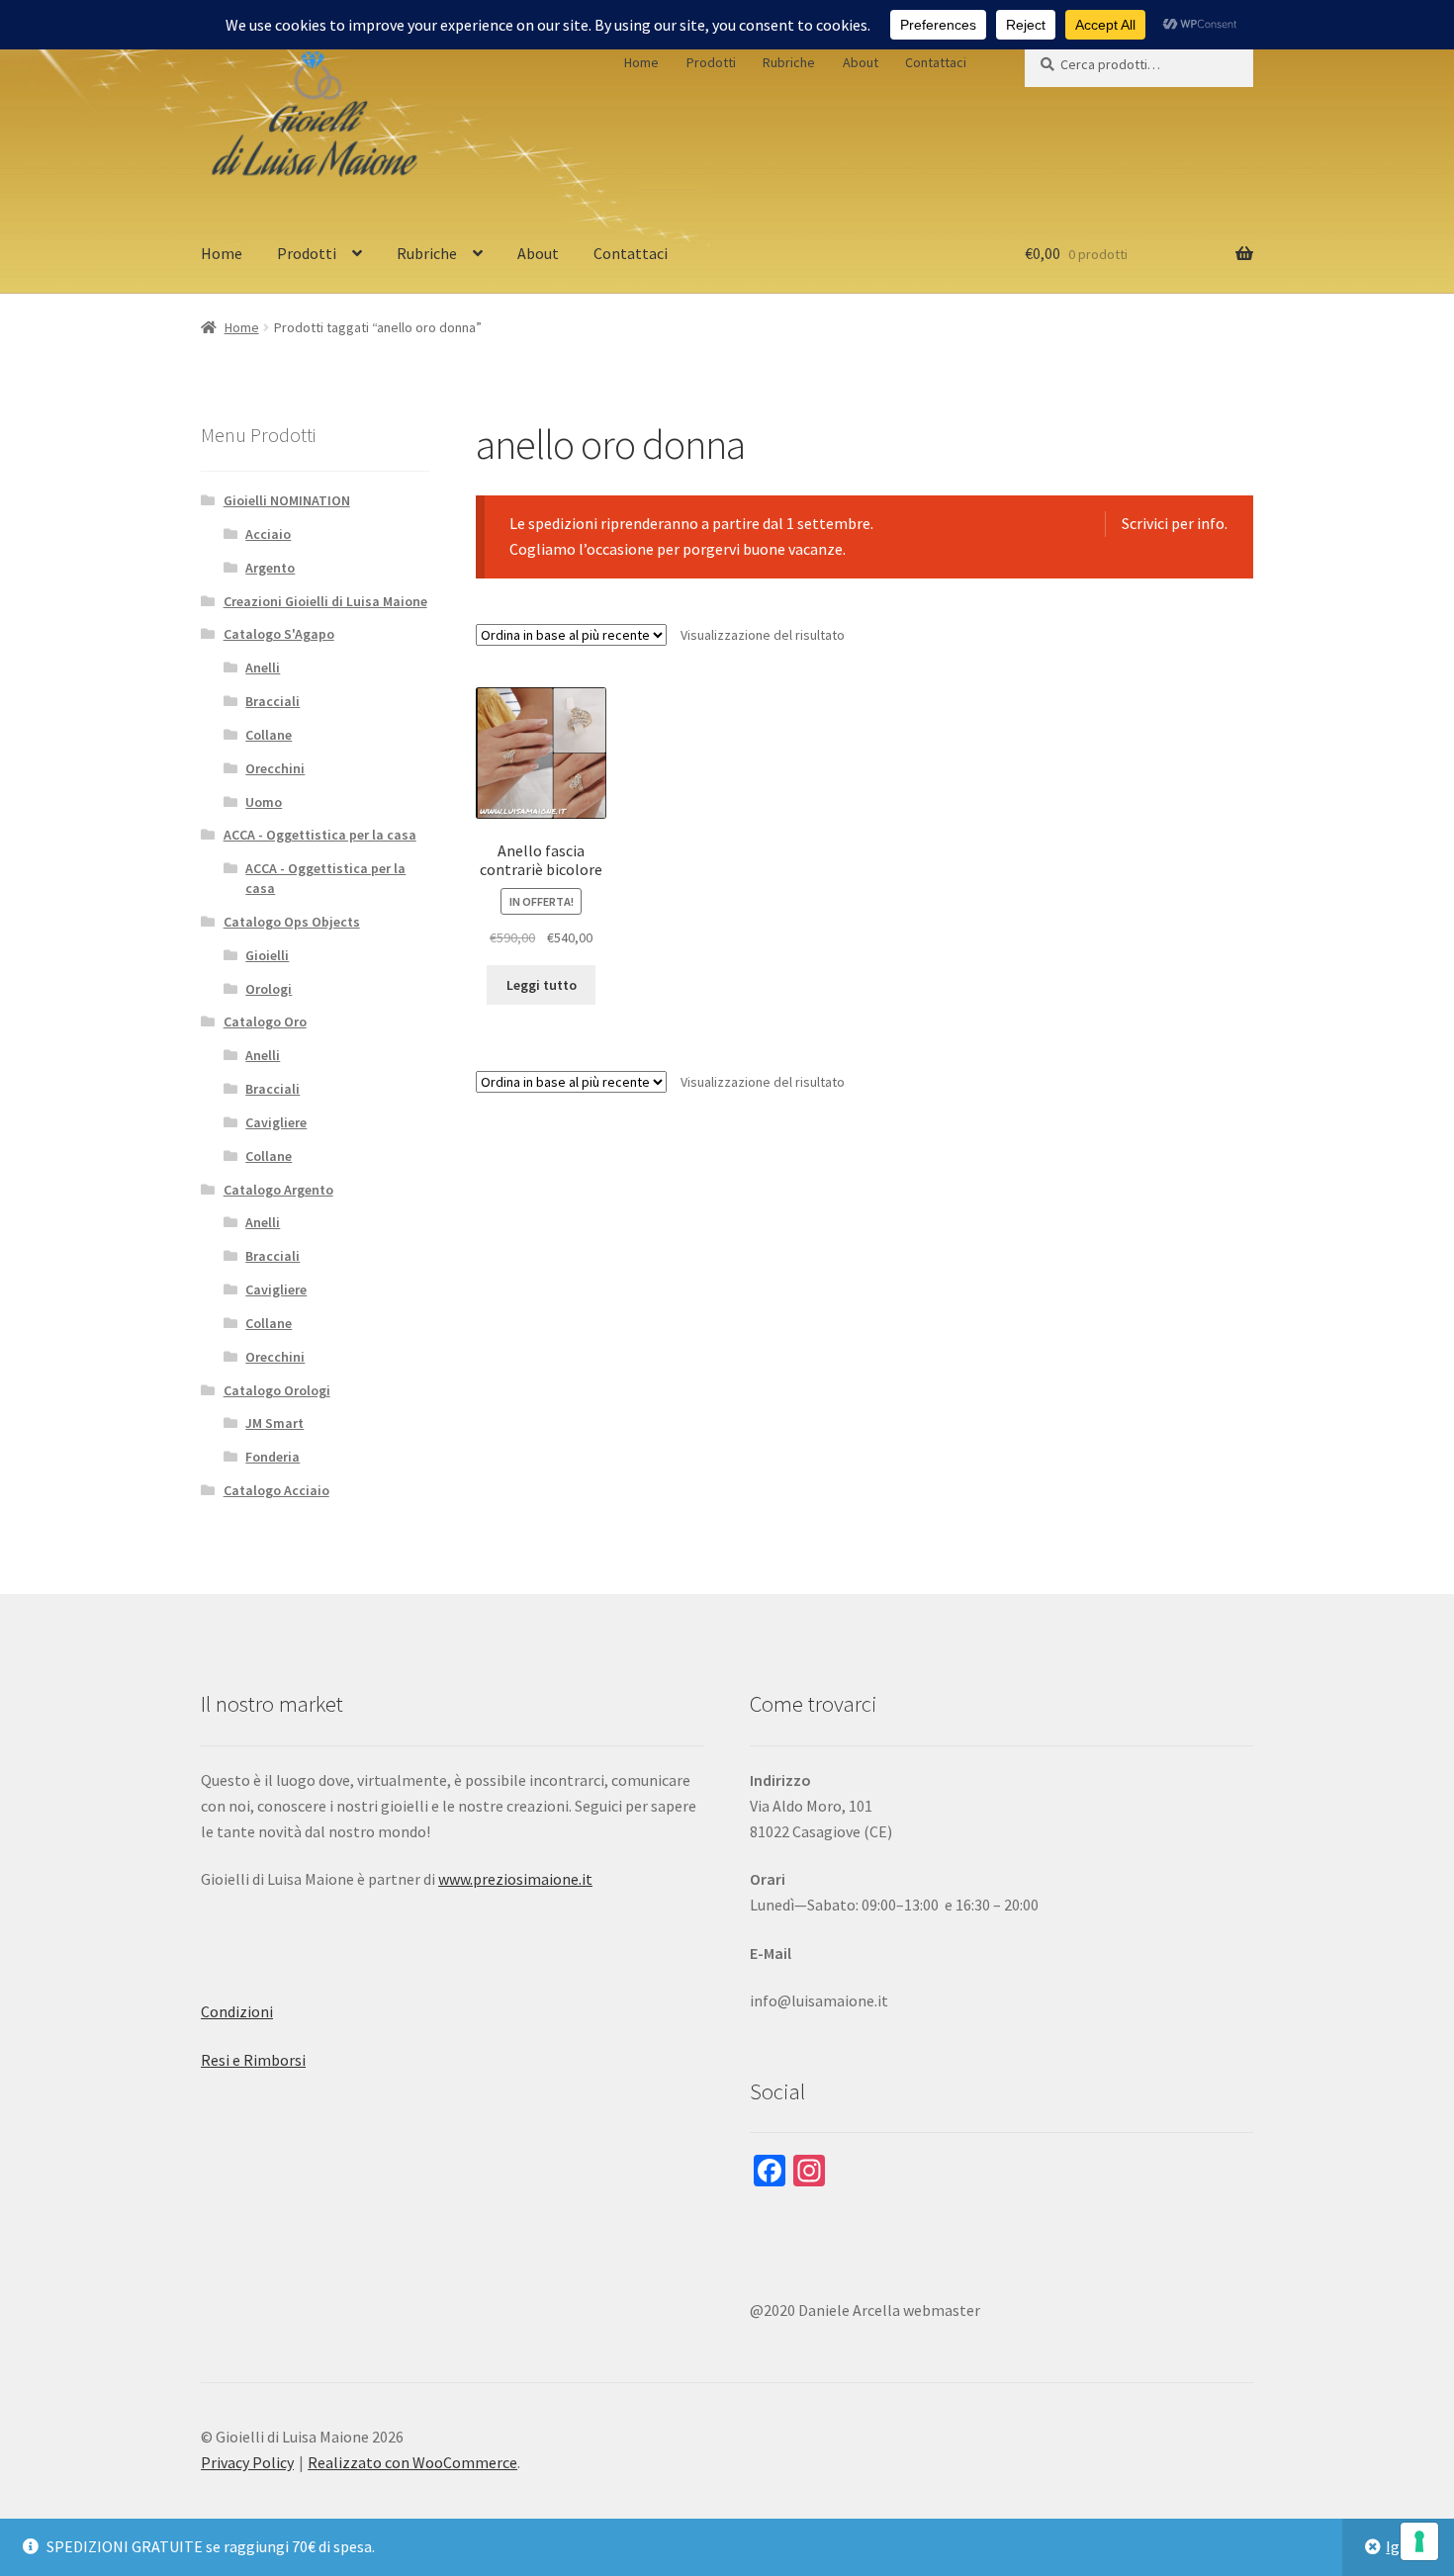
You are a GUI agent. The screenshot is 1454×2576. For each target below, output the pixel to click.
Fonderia (273, 1457)
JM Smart (274, 1423)
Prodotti (711, 62)
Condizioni (237, 2011)
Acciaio (268, 534)
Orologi (269, 989)
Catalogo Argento (278, 1190)
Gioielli (267, 955)
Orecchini (275, 768)
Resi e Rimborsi (253, 2060)
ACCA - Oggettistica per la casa (320, 835)
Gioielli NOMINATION (287, 500)
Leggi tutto (542, 985)
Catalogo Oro (265, 1022)
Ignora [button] (1409, 2546)
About (861, 62)
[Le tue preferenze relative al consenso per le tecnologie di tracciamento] (1419, 2541)
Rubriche (789, 62)
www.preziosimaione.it (515, 1879)
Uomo (264, 802)
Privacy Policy (247, 2462)
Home (641, 62)
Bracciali (273, 701)
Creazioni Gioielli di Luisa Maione (325, 601)
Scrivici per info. (1175, 523)
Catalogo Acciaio (276, 1490)
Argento (270, 568)
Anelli (263, 667)
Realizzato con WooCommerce (412, 2462)
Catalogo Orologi (277, 1390)
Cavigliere (276, 1122)
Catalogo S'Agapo (279, 634)
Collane (269, 735)
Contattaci (936, 62)
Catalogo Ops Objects (292, 922)
